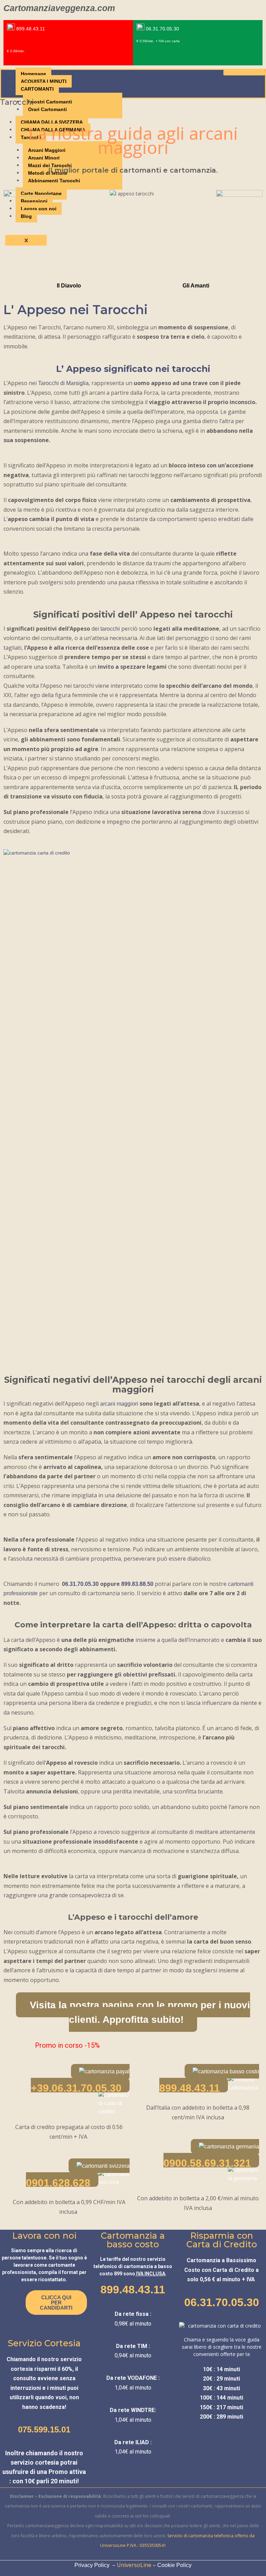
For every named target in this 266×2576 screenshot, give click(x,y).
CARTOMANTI (37, 89)
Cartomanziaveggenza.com (59, 8)
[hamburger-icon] (244, 73)
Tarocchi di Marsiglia (63, 383)
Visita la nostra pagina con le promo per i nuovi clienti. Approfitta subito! (140, 2012)
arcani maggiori (119, 1404)
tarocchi (110, 629)
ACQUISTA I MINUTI (44, 81)
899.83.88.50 (137, 1584)
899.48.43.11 (133, 2290)
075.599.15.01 (44, 2429)
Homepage (33, 74)
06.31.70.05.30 (80, 1584)
